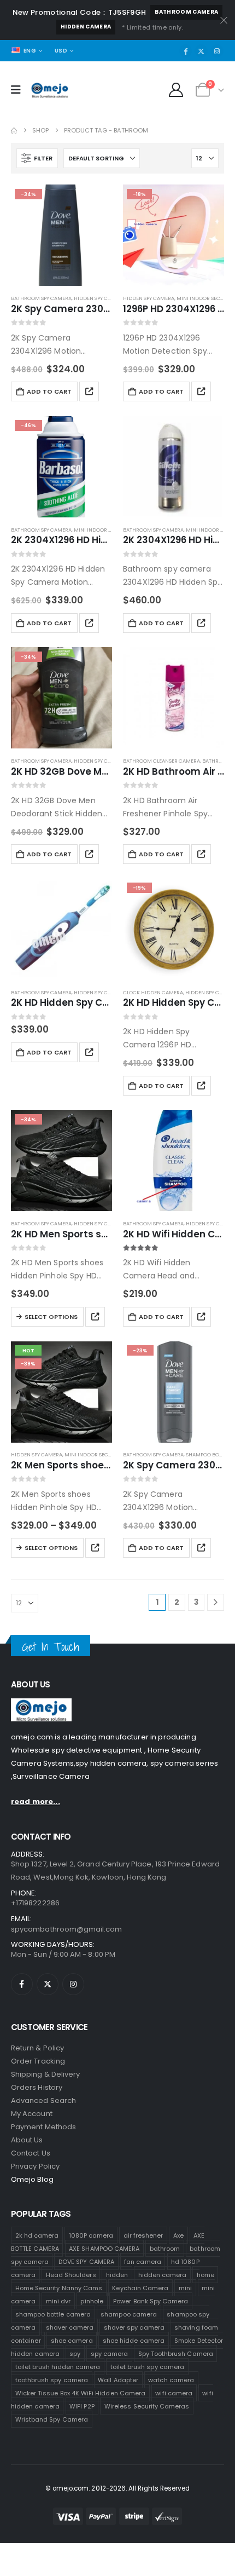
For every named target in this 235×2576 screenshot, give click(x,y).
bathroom (165, 2249)
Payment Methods (43, 2127)
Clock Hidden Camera (153, 992)
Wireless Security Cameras (147, 2406)
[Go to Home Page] (14, 131)
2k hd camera (37, 2235)
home (205, 2275)
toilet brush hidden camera (58, 2367)
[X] (201, 51)
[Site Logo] (50, 90)
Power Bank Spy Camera (151, 2301)
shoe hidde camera (134, 2341)
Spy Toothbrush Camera (176, 2354)
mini (185, 2288)
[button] (37, 158)
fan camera (143, 2262)
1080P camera (91, 2235)
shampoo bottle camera (53, 2314)
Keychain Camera (140, 2288)
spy (75, 2354)
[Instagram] (217, 51)
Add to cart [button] (49, 391)
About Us (27, 2140)
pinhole (92, 2301)
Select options (51, 1317)
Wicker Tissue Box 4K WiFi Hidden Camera (81, 2393)
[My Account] (176, 90)
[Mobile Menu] (19, 90)
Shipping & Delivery (45, 2074)
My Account (32, 2114)
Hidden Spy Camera (99, 298)
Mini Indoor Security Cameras (106, 1454)
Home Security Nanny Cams (59, 2288)
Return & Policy (37, 2048)
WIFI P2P (82, 2406)
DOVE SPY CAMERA (86, 2262)
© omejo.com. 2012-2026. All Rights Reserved (118, 2488)
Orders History (37, 2087)
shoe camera (72, 2341)
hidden (117, 2275)
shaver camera (70, 2327)
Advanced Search (43, 2100)
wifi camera (174, 2393)
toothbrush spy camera (52, 2380)
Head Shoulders (71, 2275)
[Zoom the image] (41, 1705)
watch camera (171, 2380)
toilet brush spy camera (148, 2367)
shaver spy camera (134, 2327)
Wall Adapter (118, 2380)
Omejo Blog (32, 2179)
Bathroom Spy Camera (41, 298)
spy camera (110, 2354)
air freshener (143, 2235)
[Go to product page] (174, 467)
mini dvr (58, 2301)
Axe (178, 2235)
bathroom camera (186, 12)
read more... (36, 1802)
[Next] (216, 1602)
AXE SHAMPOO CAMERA (104, 2249)
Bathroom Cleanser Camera (161, 761)
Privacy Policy (35, 2166)
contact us (31, 2153)
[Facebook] (186, 51)
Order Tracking (38, 2061)
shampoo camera (129, 2314)
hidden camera (86, 27)
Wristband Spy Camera (52, 2419)
